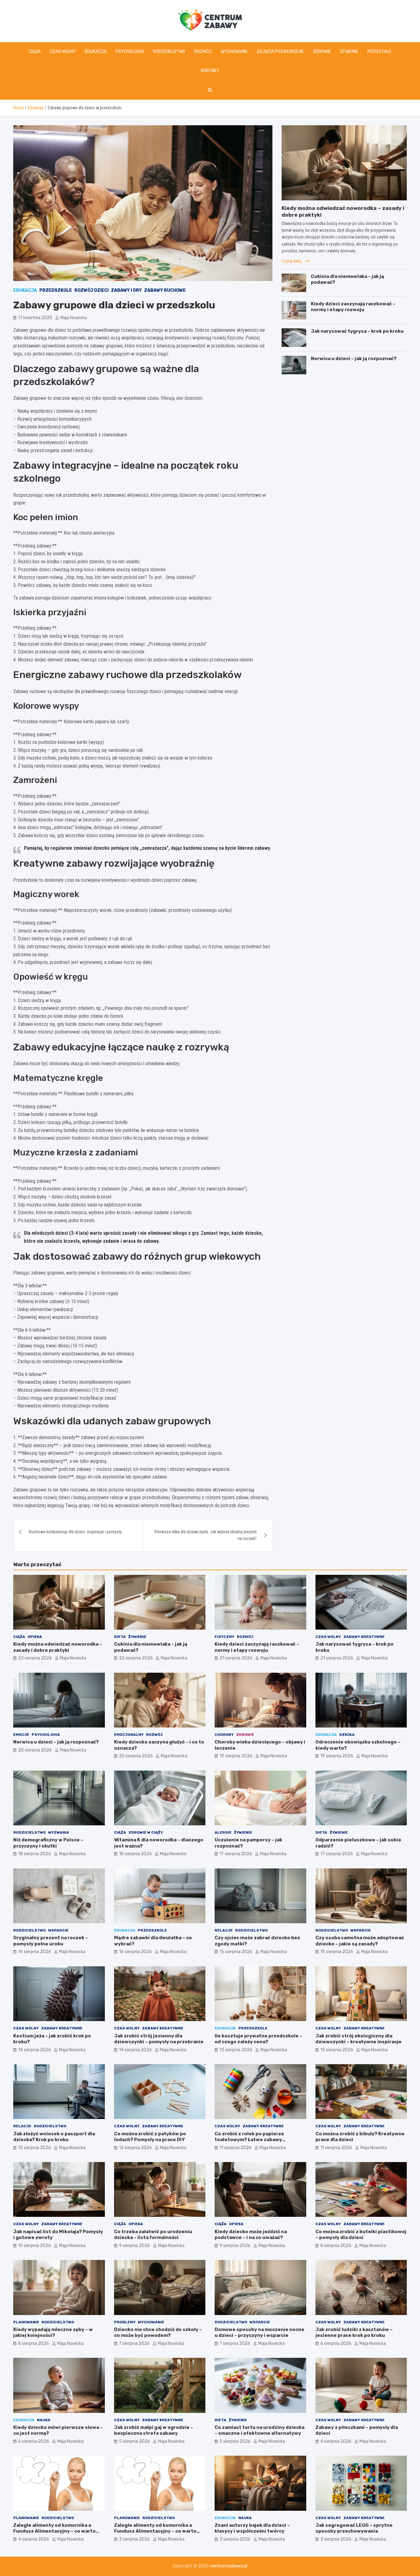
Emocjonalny (129, 1735)
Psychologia (130, 52)
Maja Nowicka (73, 318)
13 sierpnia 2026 (236, 2050)
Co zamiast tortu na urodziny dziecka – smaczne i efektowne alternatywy (260, 2430)
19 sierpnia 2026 (236, 1756)
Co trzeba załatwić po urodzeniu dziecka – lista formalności (153, 2235)
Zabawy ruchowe (165, 290)
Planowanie (26, 2322)
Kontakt (210, 71)
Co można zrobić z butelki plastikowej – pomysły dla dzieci (361, 2235)
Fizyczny (224, 1637)
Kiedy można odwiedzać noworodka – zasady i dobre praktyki (58, 1647)
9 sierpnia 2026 (135, 2246)
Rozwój (203, 52)
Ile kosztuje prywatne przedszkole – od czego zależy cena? (258, 2039)
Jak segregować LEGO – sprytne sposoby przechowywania (354, 2528)
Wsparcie (58, 1930)
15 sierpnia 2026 (236, 1952)
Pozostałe (379, 52)
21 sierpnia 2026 (236, 1658)
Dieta (120, 1637)
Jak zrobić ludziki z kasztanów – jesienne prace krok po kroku (354, 2333)
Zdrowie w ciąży (146, 1832)
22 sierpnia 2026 (35, 1658)
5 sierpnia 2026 (135, 2441)
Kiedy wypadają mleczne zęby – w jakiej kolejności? (53, 2333)
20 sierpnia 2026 (35, 1750)
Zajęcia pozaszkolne (280, 52)
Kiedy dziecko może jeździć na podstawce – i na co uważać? (251, 2235)
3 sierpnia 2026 (135, 2539)
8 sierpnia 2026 (336, 2246)
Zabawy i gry (126, 290)
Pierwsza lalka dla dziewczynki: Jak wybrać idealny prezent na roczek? (206, 1535)
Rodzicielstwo (169, 52)
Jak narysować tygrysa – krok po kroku (357, 331)
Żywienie (349, 52)
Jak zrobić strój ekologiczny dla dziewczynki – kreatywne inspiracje (359, 2039)
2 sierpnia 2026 (336, 2539)
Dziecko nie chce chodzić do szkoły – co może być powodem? (158, 2333)
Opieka (35, 1637)
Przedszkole (56, 290)
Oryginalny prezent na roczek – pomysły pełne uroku (51, 1941)
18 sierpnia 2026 (35, 1854)
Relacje (224, 1930)
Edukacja (96, 52)
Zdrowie (322, 52)
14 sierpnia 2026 (35, 2050)
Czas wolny (63, 52)
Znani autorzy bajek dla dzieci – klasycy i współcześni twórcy (252, 2528)
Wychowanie (234, 52)
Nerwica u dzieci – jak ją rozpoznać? (354, 359)
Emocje (21, 1735)
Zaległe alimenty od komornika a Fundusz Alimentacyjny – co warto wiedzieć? (54, 2531)
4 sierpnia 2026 (336, 2441)
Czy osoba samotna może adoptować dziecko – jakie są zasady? (360, 1941)
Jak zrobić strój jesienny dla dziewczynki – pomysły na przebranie (159, 2039)
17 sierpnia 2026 (236, 1854)
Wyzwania (59, 1832)
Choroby (224, 1735)
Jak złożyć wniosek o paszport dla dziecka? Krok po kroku (54, 2137)
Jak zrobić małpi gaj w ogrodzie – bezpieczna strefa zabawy (154, 2430)
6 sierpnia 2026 (336, 2343)
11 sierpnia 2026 (236, 2148)
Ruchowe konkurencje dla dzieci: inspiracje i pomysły (75, 1532)
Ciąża (35, 52)
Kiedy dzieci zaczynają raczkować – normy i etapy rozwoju (353, 307)
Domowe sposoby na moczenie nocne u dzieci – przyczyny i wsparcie (260, 2333)
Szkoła (347, 1735)
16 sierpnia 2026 (35, 1952)
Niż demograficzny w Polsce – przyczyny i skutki (48, 1843)
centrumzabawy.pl (229, 2566)
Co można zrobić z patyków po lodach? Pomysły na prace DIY (150, 2137)
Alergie (223, 1832)
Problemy (125, 2322)
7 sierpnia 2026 (134, 2343)
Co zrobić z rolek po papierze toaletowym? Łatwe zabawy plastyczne (249, 2140)
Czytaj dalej (292, 261)
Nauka (44, 2420)
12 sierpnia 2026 (35, 2148)
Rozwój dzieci (91, 290)
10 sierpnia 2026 (35, 2246)
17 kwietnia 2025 (35, 318)
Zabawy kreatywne (364, 1637)
